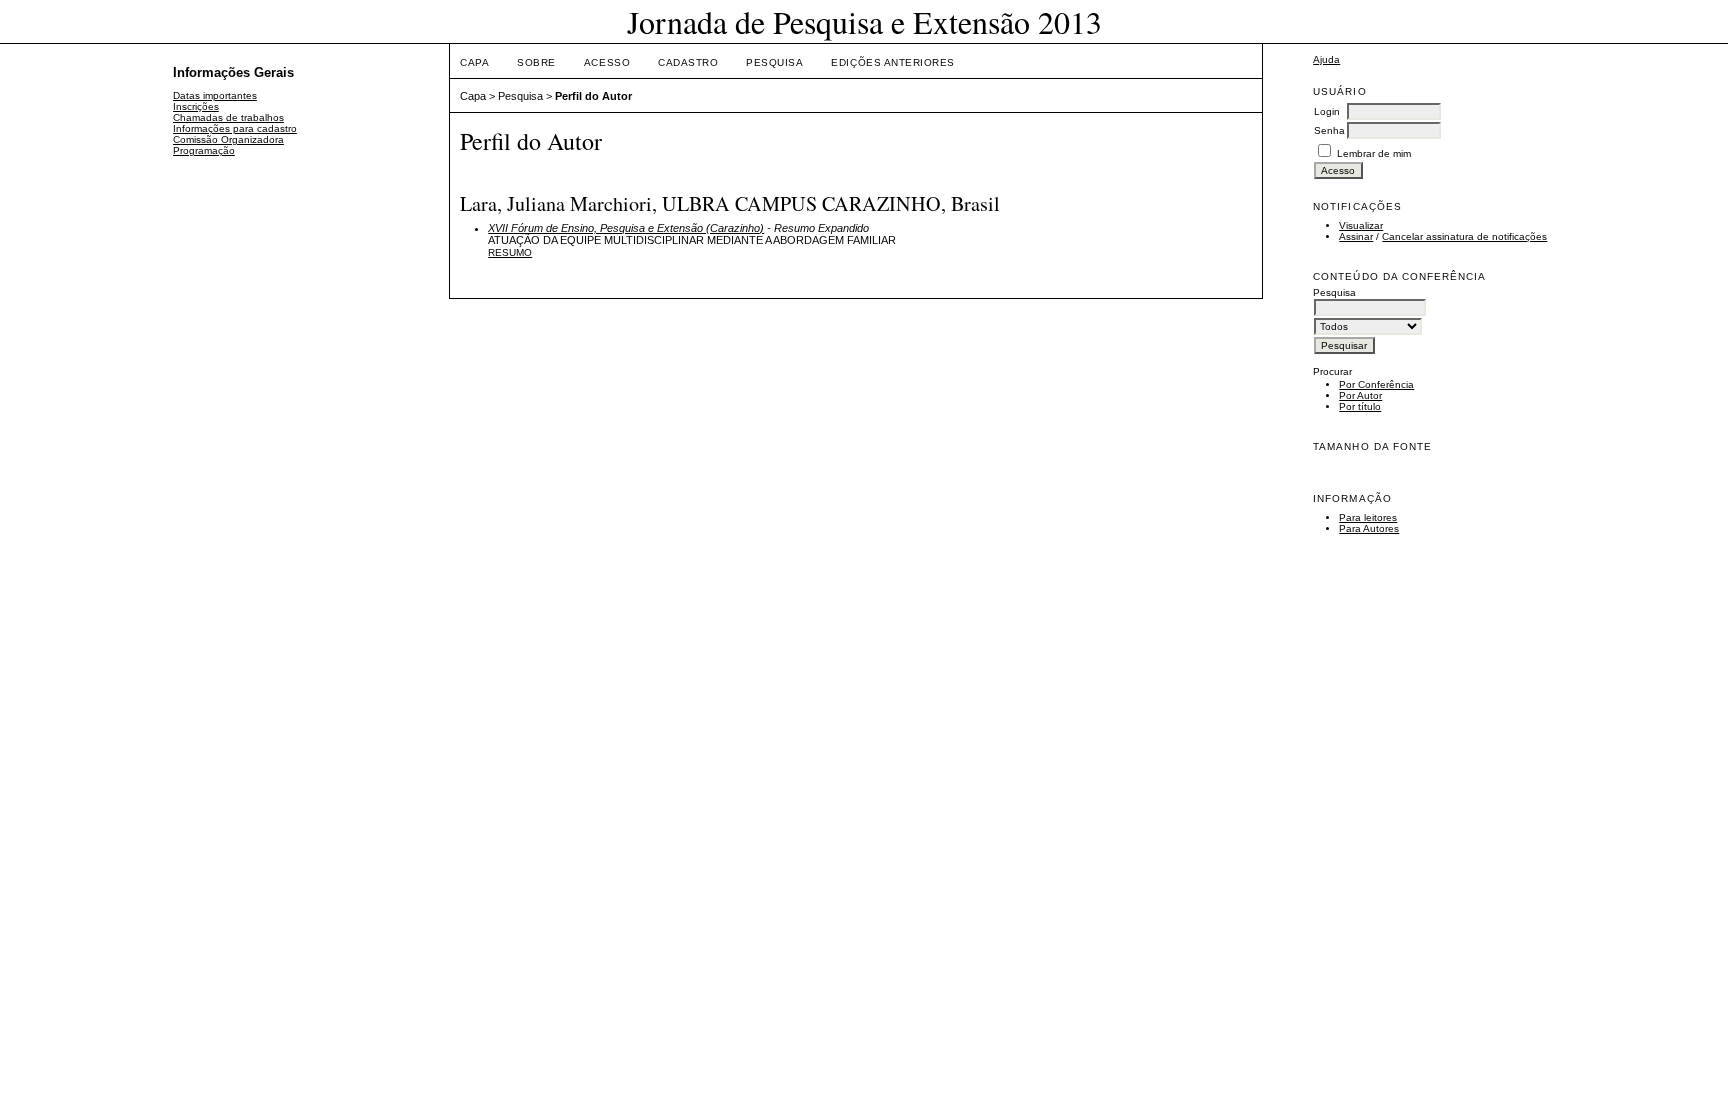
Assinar (1356, 236)
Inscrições (196, 106)
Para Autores (1369, 528)
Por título (1360, 406)
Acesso (607, 62)
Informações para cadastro (235, 128)
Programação (204, 150)
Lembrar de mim (1374, 153)
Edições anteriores (892, 62)
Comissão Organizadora (228, 139)
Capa (474, 62)
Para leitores (1368, 517)
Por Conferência (1376, 384)
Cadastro (688, 62)
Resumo (510, 252)
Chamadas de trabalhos (228, 117)
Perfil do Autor (593, 96)
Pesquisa (774, 62)
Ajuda (1326, 59)
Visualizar (1361, 225)
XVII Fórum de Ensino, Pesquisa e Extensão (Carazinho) (626, 228)
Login (1327, 111)
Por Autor (1360, 395)
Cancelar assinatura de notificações (1464, 236)
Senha (1329, 130)
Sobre (536, 62)
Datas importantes (215, 95)
